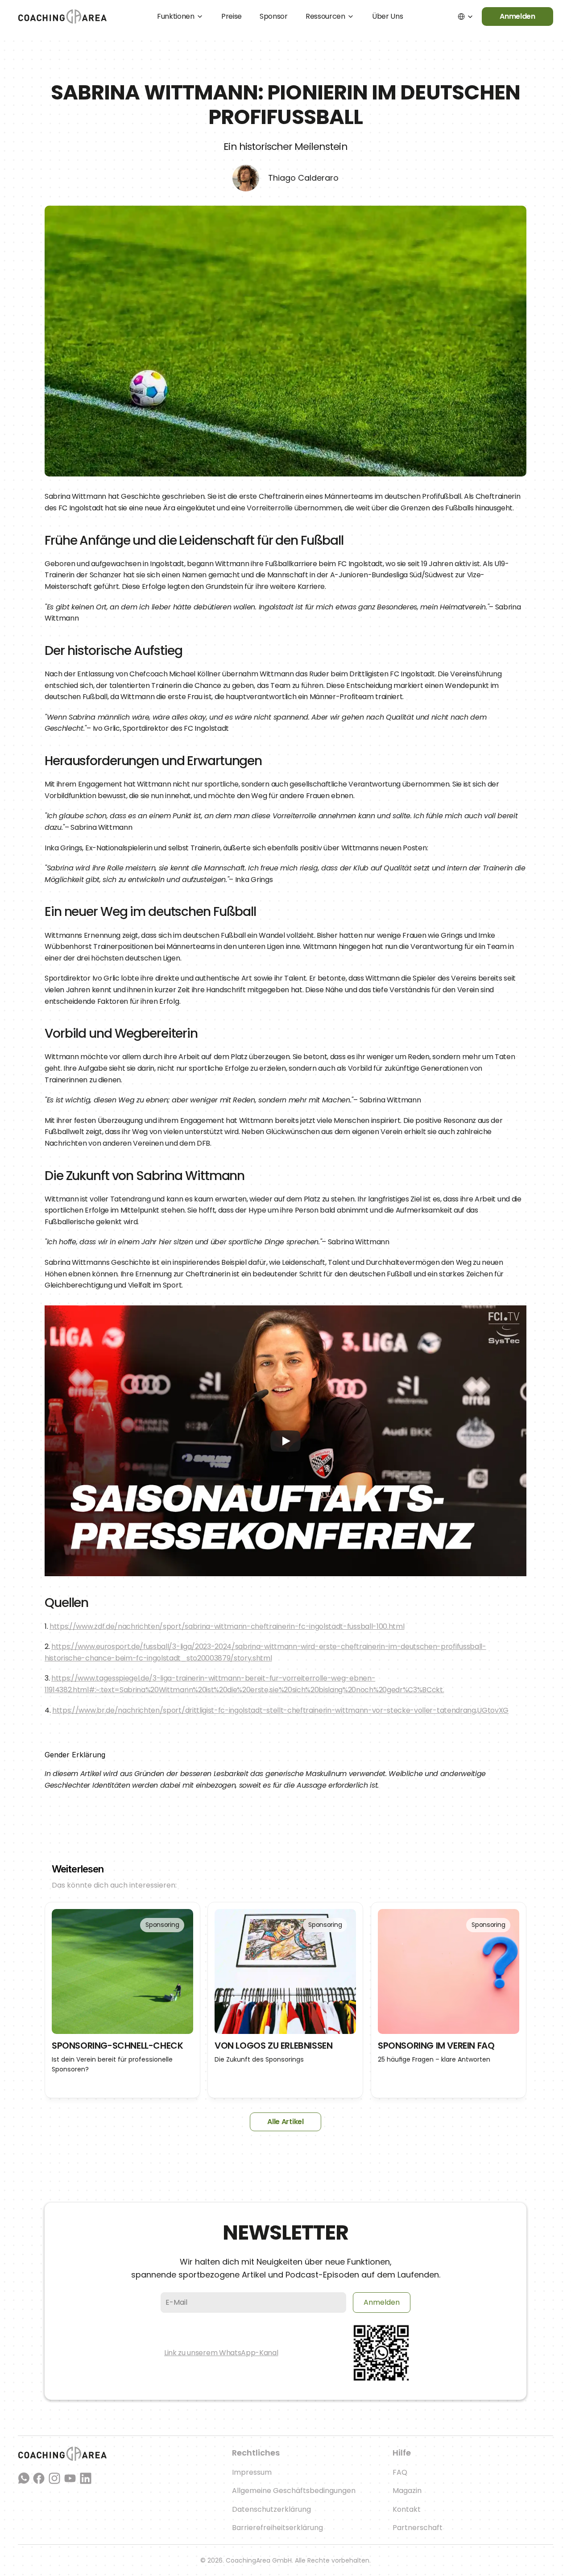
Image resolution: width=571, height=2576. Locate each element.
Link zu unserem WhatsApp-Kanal (221, 2353)
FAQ (400, 2472)
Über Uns (387, 16)
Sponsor (274, 16)
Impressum (252, 2472)
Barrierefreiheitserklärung (277, 2528)
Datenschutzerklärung (271, 2509)
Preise (232, 16)
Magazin (407, 2491)
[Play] (285, 1441)
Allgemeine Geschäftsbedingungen (294, 2491)
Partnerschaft (418, 2528)
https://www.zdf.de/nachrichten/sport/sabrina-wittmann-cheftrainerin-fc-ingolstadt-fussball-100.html (227, 1626)
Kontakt (407, 2509)
